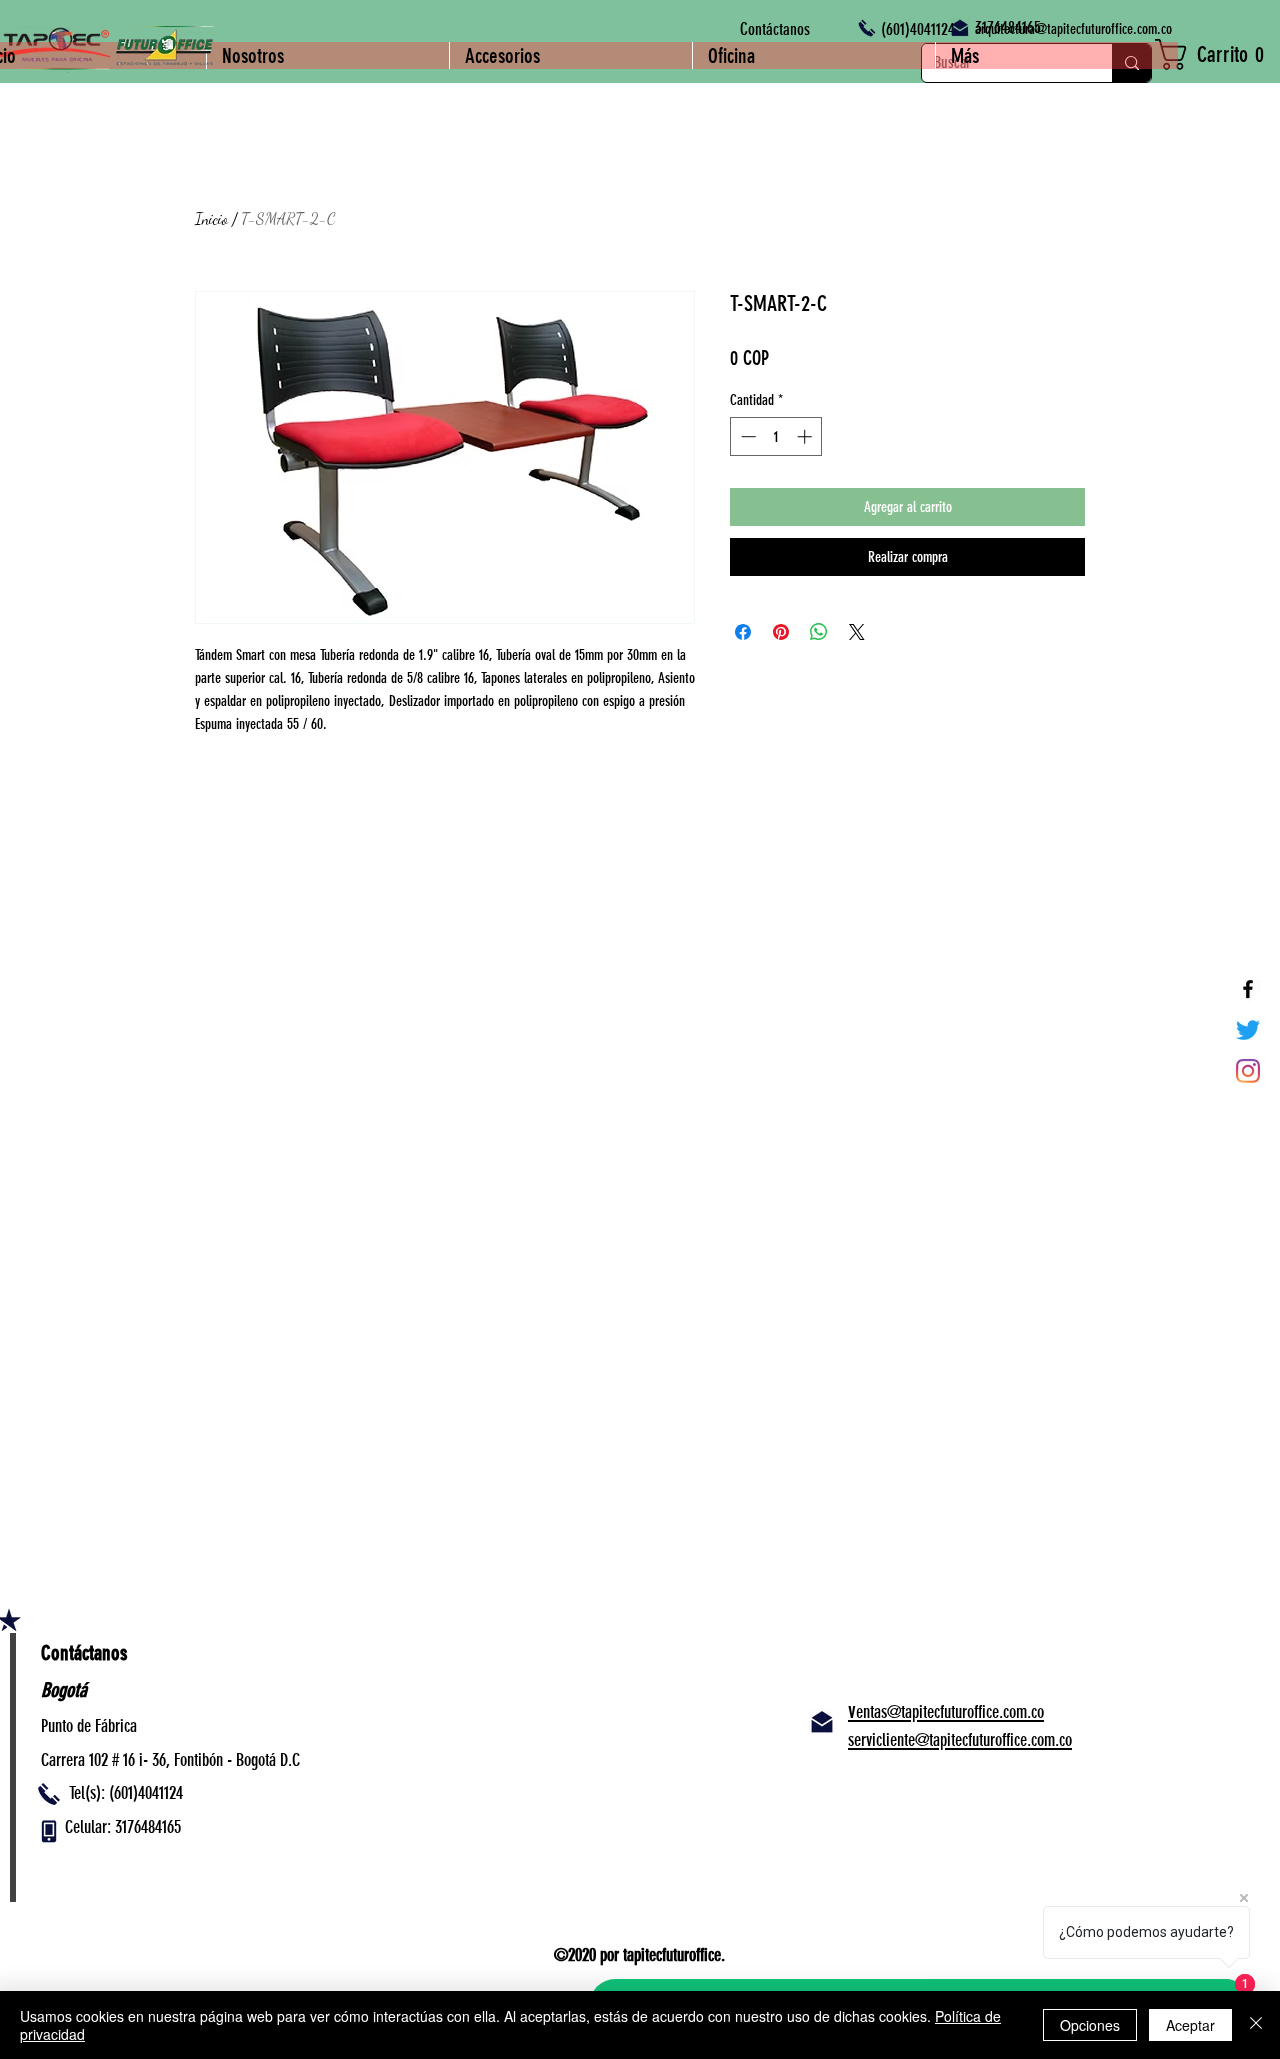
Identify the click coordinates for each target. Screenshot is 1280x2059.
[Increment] (806, 436)
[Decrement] (746, 436)
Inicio (211, 218)
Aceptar (1190, 2025)
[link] (1217, 54)
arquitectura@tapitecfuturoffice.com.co (1073, 29)
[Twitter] (1248, 1030)
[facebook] (1248, 989)
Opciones (1090, 2025)
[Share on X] (857, 632)
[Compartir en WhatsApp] (819, 632)
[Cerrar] (1256, 2025)
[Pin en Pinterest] (781, 632)
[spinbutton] (776, 436)
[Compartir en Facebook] (743, 632)
